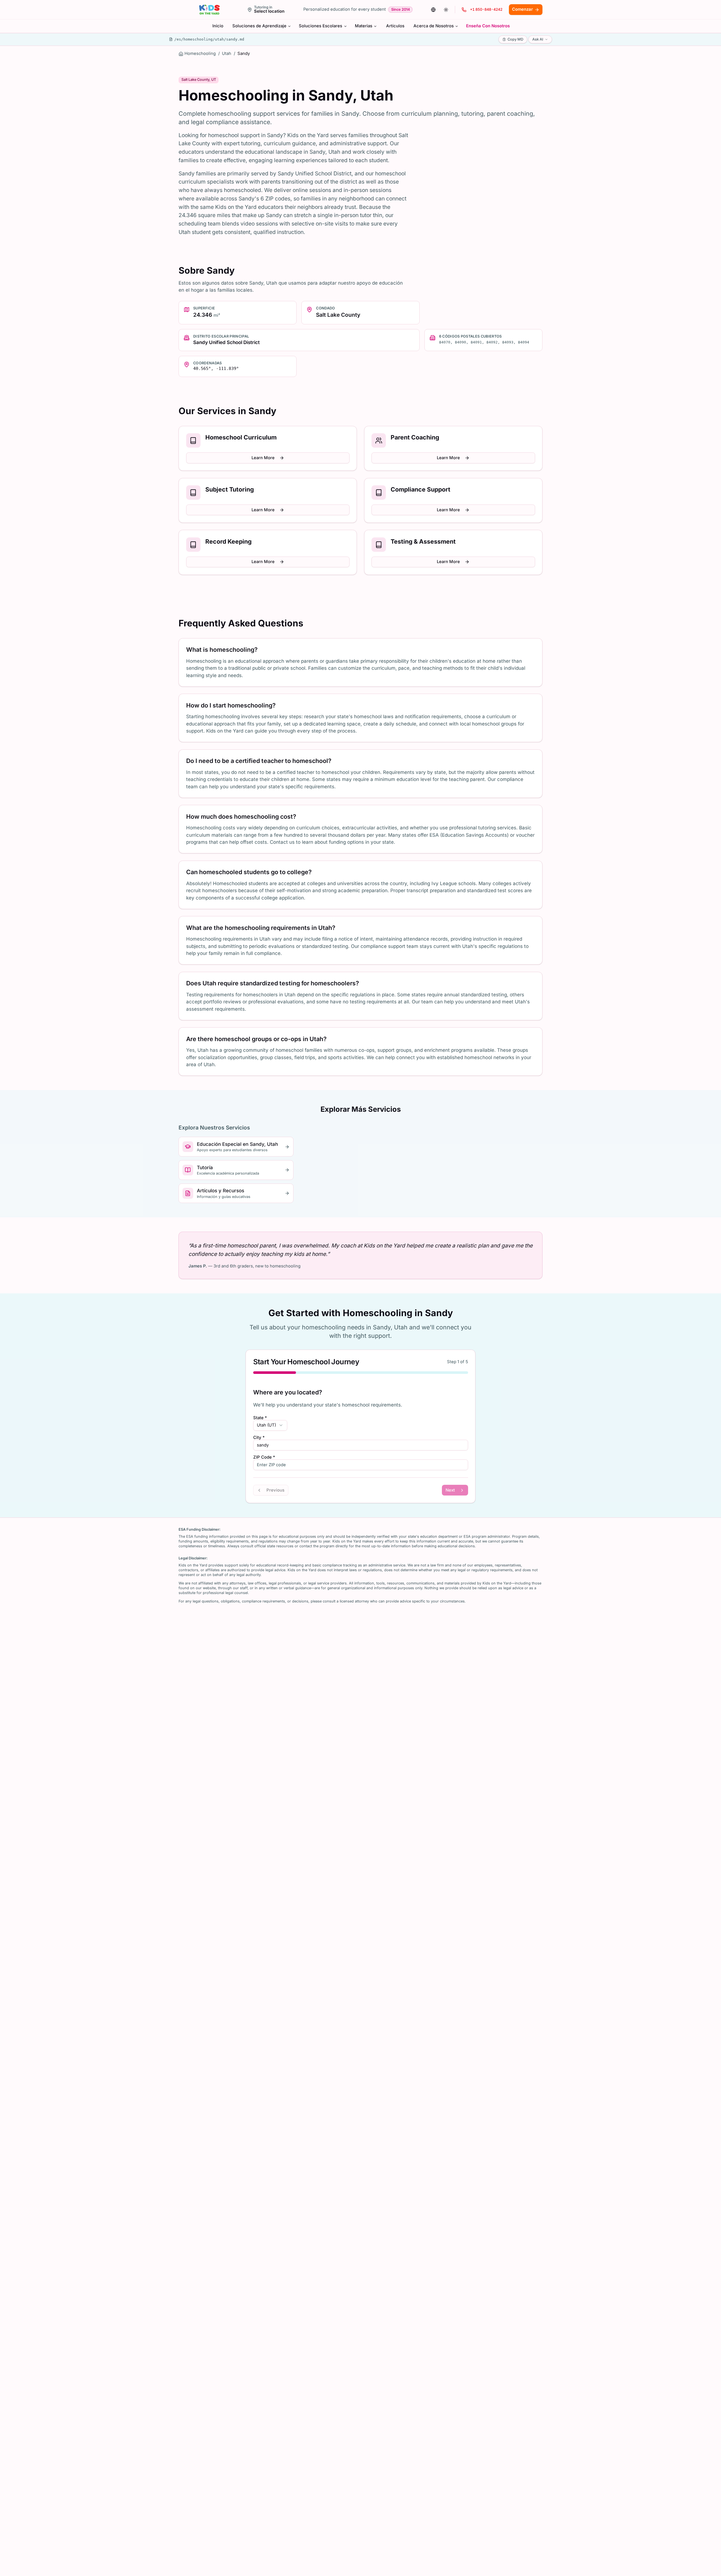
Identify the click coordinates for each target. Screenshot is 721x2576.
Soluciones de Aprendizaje (259, 26)
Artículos (395, 26)
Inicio (218, 26)
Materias (364, 26)
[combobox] (270, 1425)
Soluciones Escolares (321, 26)
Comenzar (522, 9)
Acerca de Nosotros (434, 26)
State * (260, 1418)
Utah (227, 53)
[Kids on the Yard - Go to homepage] (209, 10)
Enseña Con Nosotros (488, 26)
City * (259, 1438)
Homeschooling (200, 53)
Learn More (263, 458)
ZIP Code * (264, 1457)
